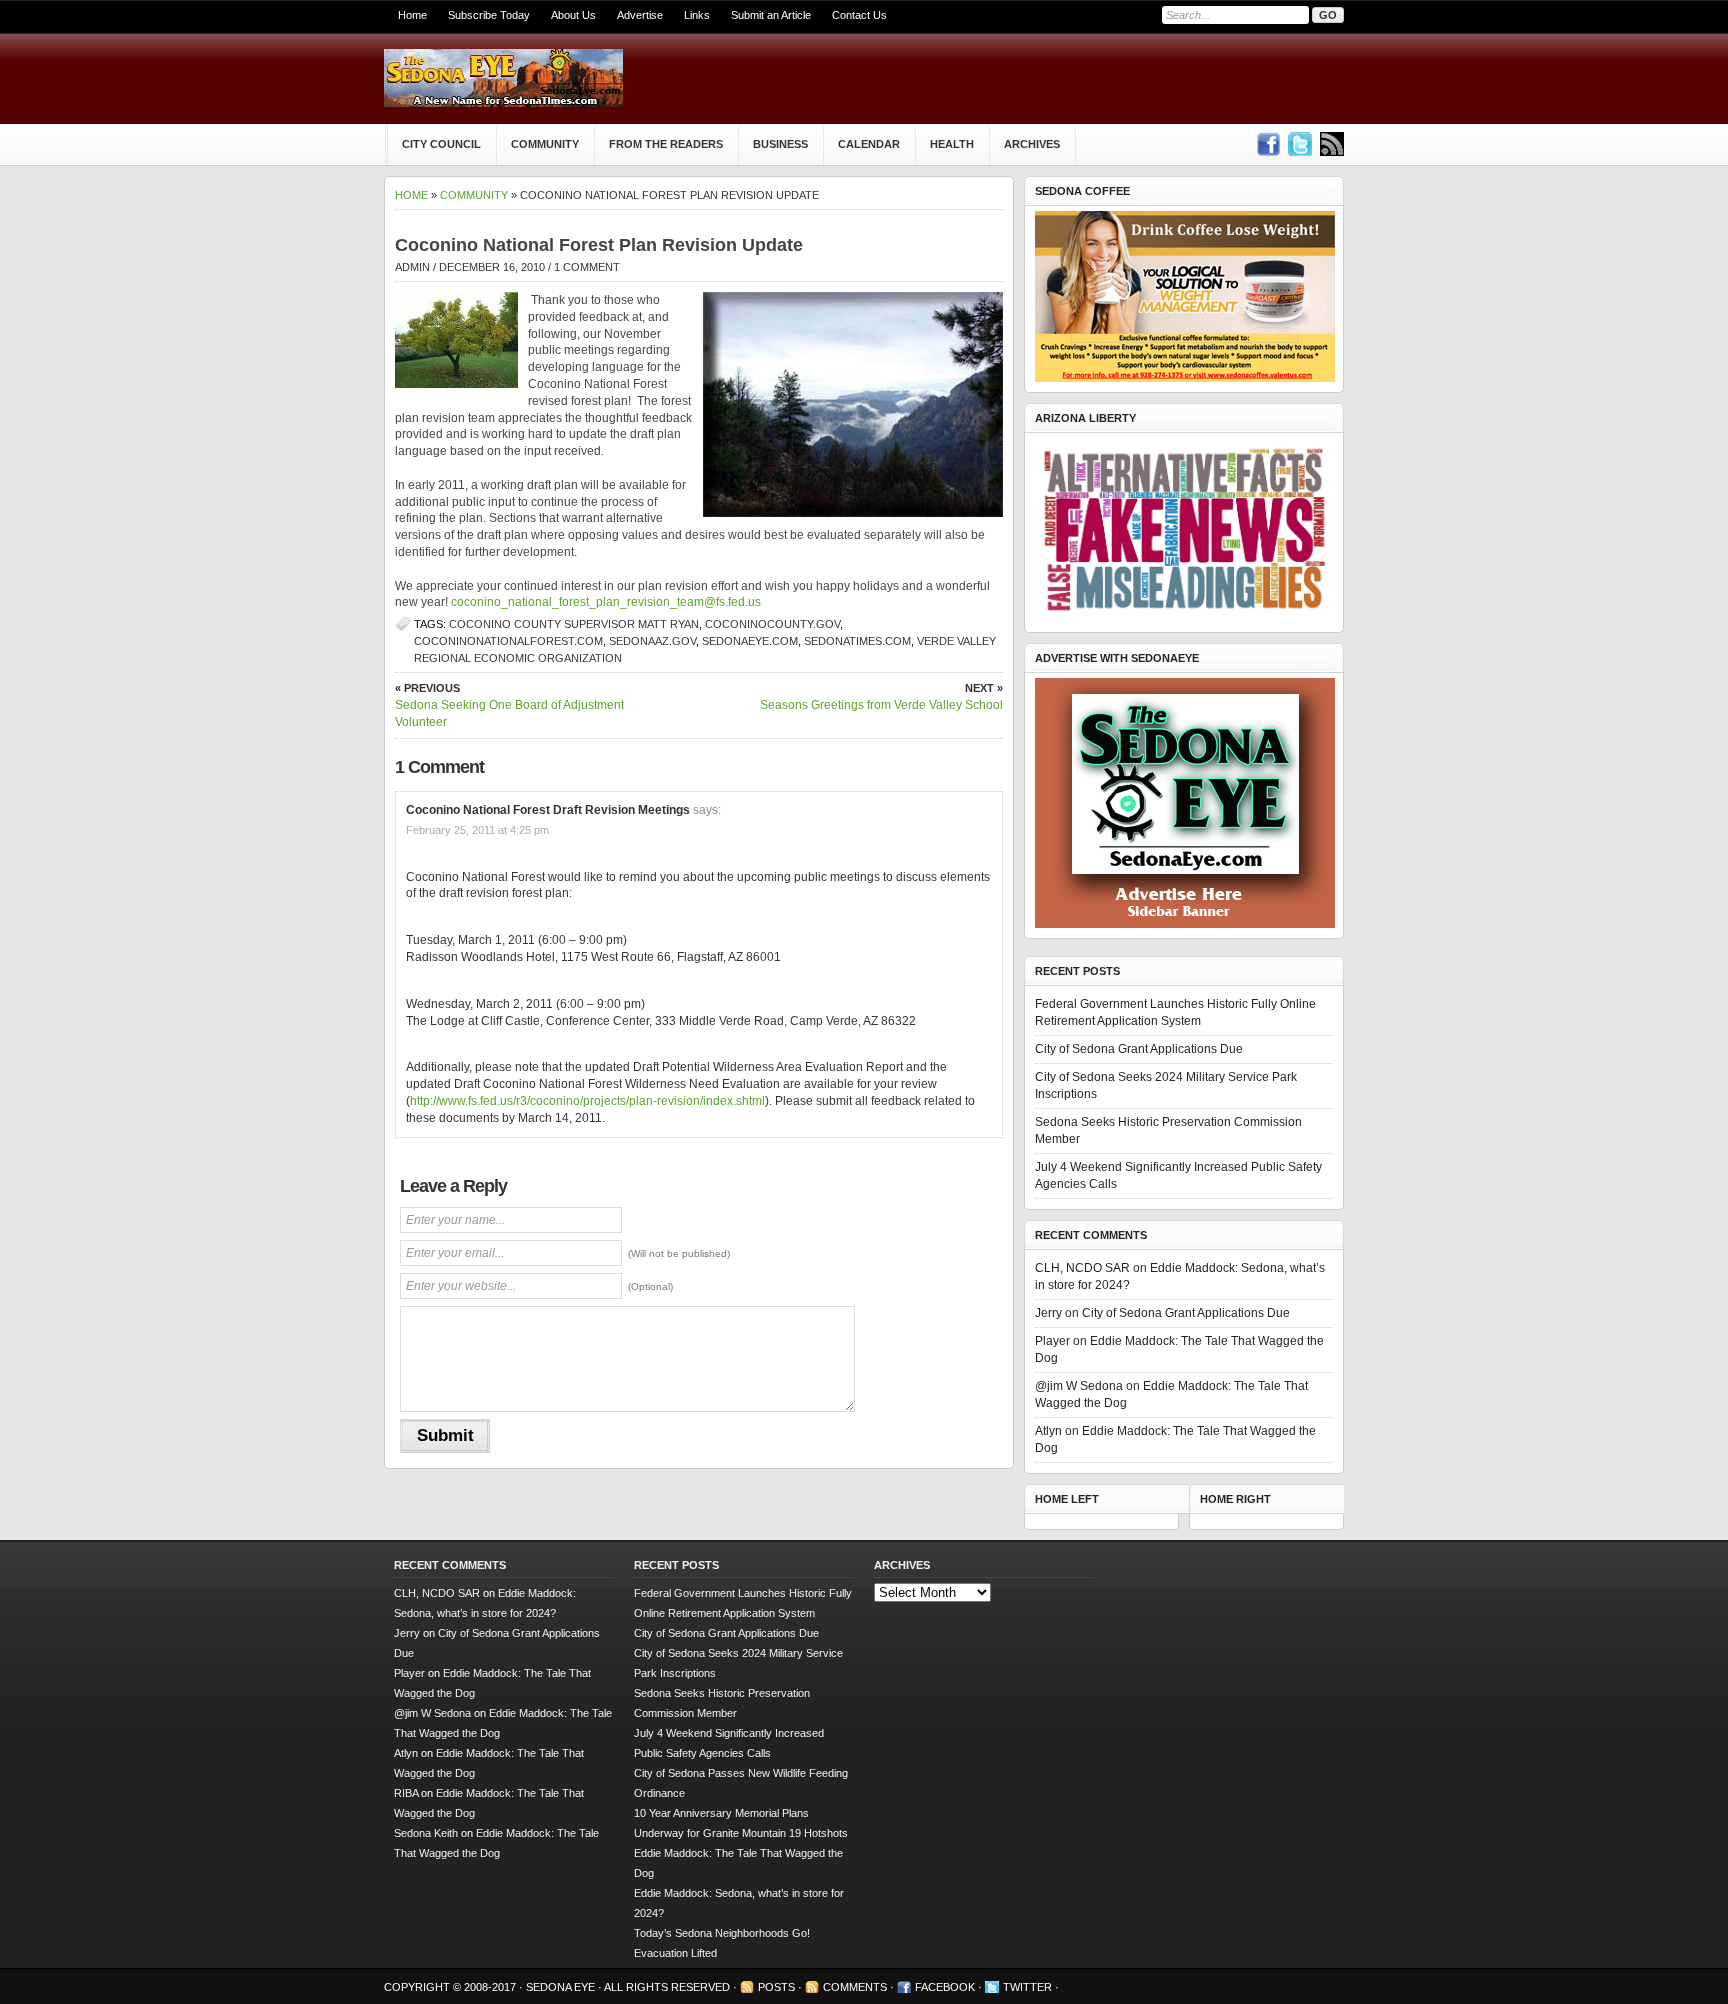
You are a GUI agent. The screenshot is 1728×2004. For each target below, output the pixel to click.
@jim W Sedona (1079, 1386)
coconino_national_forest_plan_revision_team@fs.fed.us (606, 602)
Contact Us (859, 15)
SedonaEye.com (750, 641)
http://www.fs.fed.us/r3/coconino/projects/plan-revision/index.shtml (587, 1101)
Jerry (1048, 1313)
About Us (573, 15)
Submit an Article (771, 15)
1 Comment (587, 267)
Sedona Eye (562, 1987)
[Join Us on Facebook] (1268, 144)
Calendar (869, 144)
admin (412, 267)
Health (952, 144)
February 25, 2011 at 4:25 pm (477, 830)
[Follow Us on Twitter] (1300, 144)
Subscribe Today (489, 15)
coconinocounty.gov (772, 624)
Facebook (945, 1987)
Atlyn (1048, 1431)
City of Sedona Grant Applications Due (1139, 1049)
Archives (1032, 144)
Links (697, 15)
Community (545, 144)
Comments (855, 1987)
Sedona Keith (426, 1833)
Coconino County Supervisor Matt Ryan (574, 624)
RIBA (406, 1793)
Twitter (1027, 1987)
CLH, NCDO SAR (1082, 1268)
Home (412, 15)
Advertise (640, 15)
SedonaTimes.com (857, 641)
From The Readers (666, 144)
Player (1052, 1341)
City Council (441, 144)
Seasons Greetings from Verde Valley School (881, 697)
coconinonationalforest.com (508, 641)
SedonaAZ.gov (652, 641)
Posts (776, 1987)
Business (780, 144)
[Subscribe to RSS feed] (1332, 144)
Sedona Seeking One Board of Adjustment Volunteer (509, 705)
